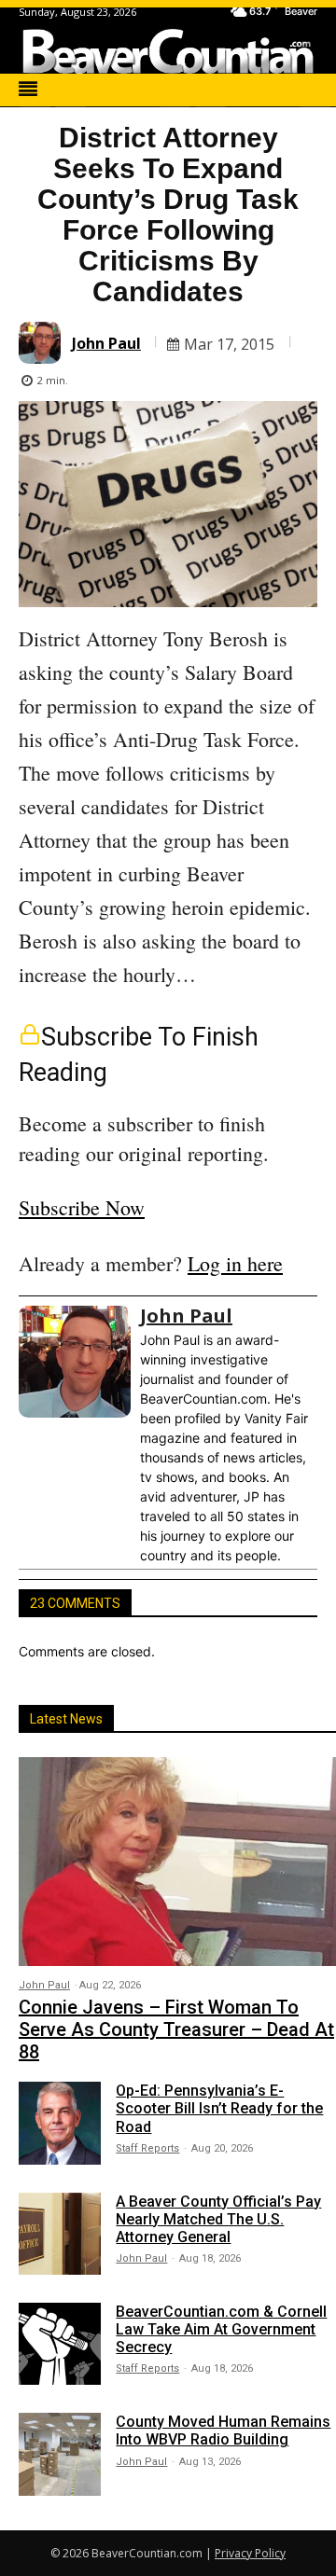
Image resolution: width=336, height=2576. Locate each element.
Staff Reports (147, 2148)
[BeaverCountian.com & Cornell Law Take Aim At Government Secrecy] (60, 2344)
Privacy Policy (250, 2553)
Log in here (235, 1263)
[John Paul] (42, 343)
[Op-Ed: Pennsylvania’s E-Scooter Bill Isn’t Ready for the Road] (60, 2123)
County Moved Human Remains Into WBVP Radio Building (223, 2431)
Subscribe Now (82, 1207)
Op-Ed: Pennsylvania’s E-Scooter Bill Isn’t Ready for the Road (219, 2108)
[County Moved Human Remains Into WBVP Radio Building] (60, 2454)
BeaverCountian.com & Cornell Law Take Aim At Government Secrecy (221, 2329)
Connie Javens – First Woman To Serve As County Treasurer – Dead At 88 (176, 2029)
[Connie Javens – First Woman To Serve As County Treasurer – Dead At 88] (177, 1862)
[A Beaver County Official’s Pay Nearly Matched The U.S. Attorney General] (60, 2234)
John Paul (106, 343)
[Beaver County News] (168, 51)
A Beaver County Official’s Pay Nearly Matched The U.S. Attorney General (218, 2219)
